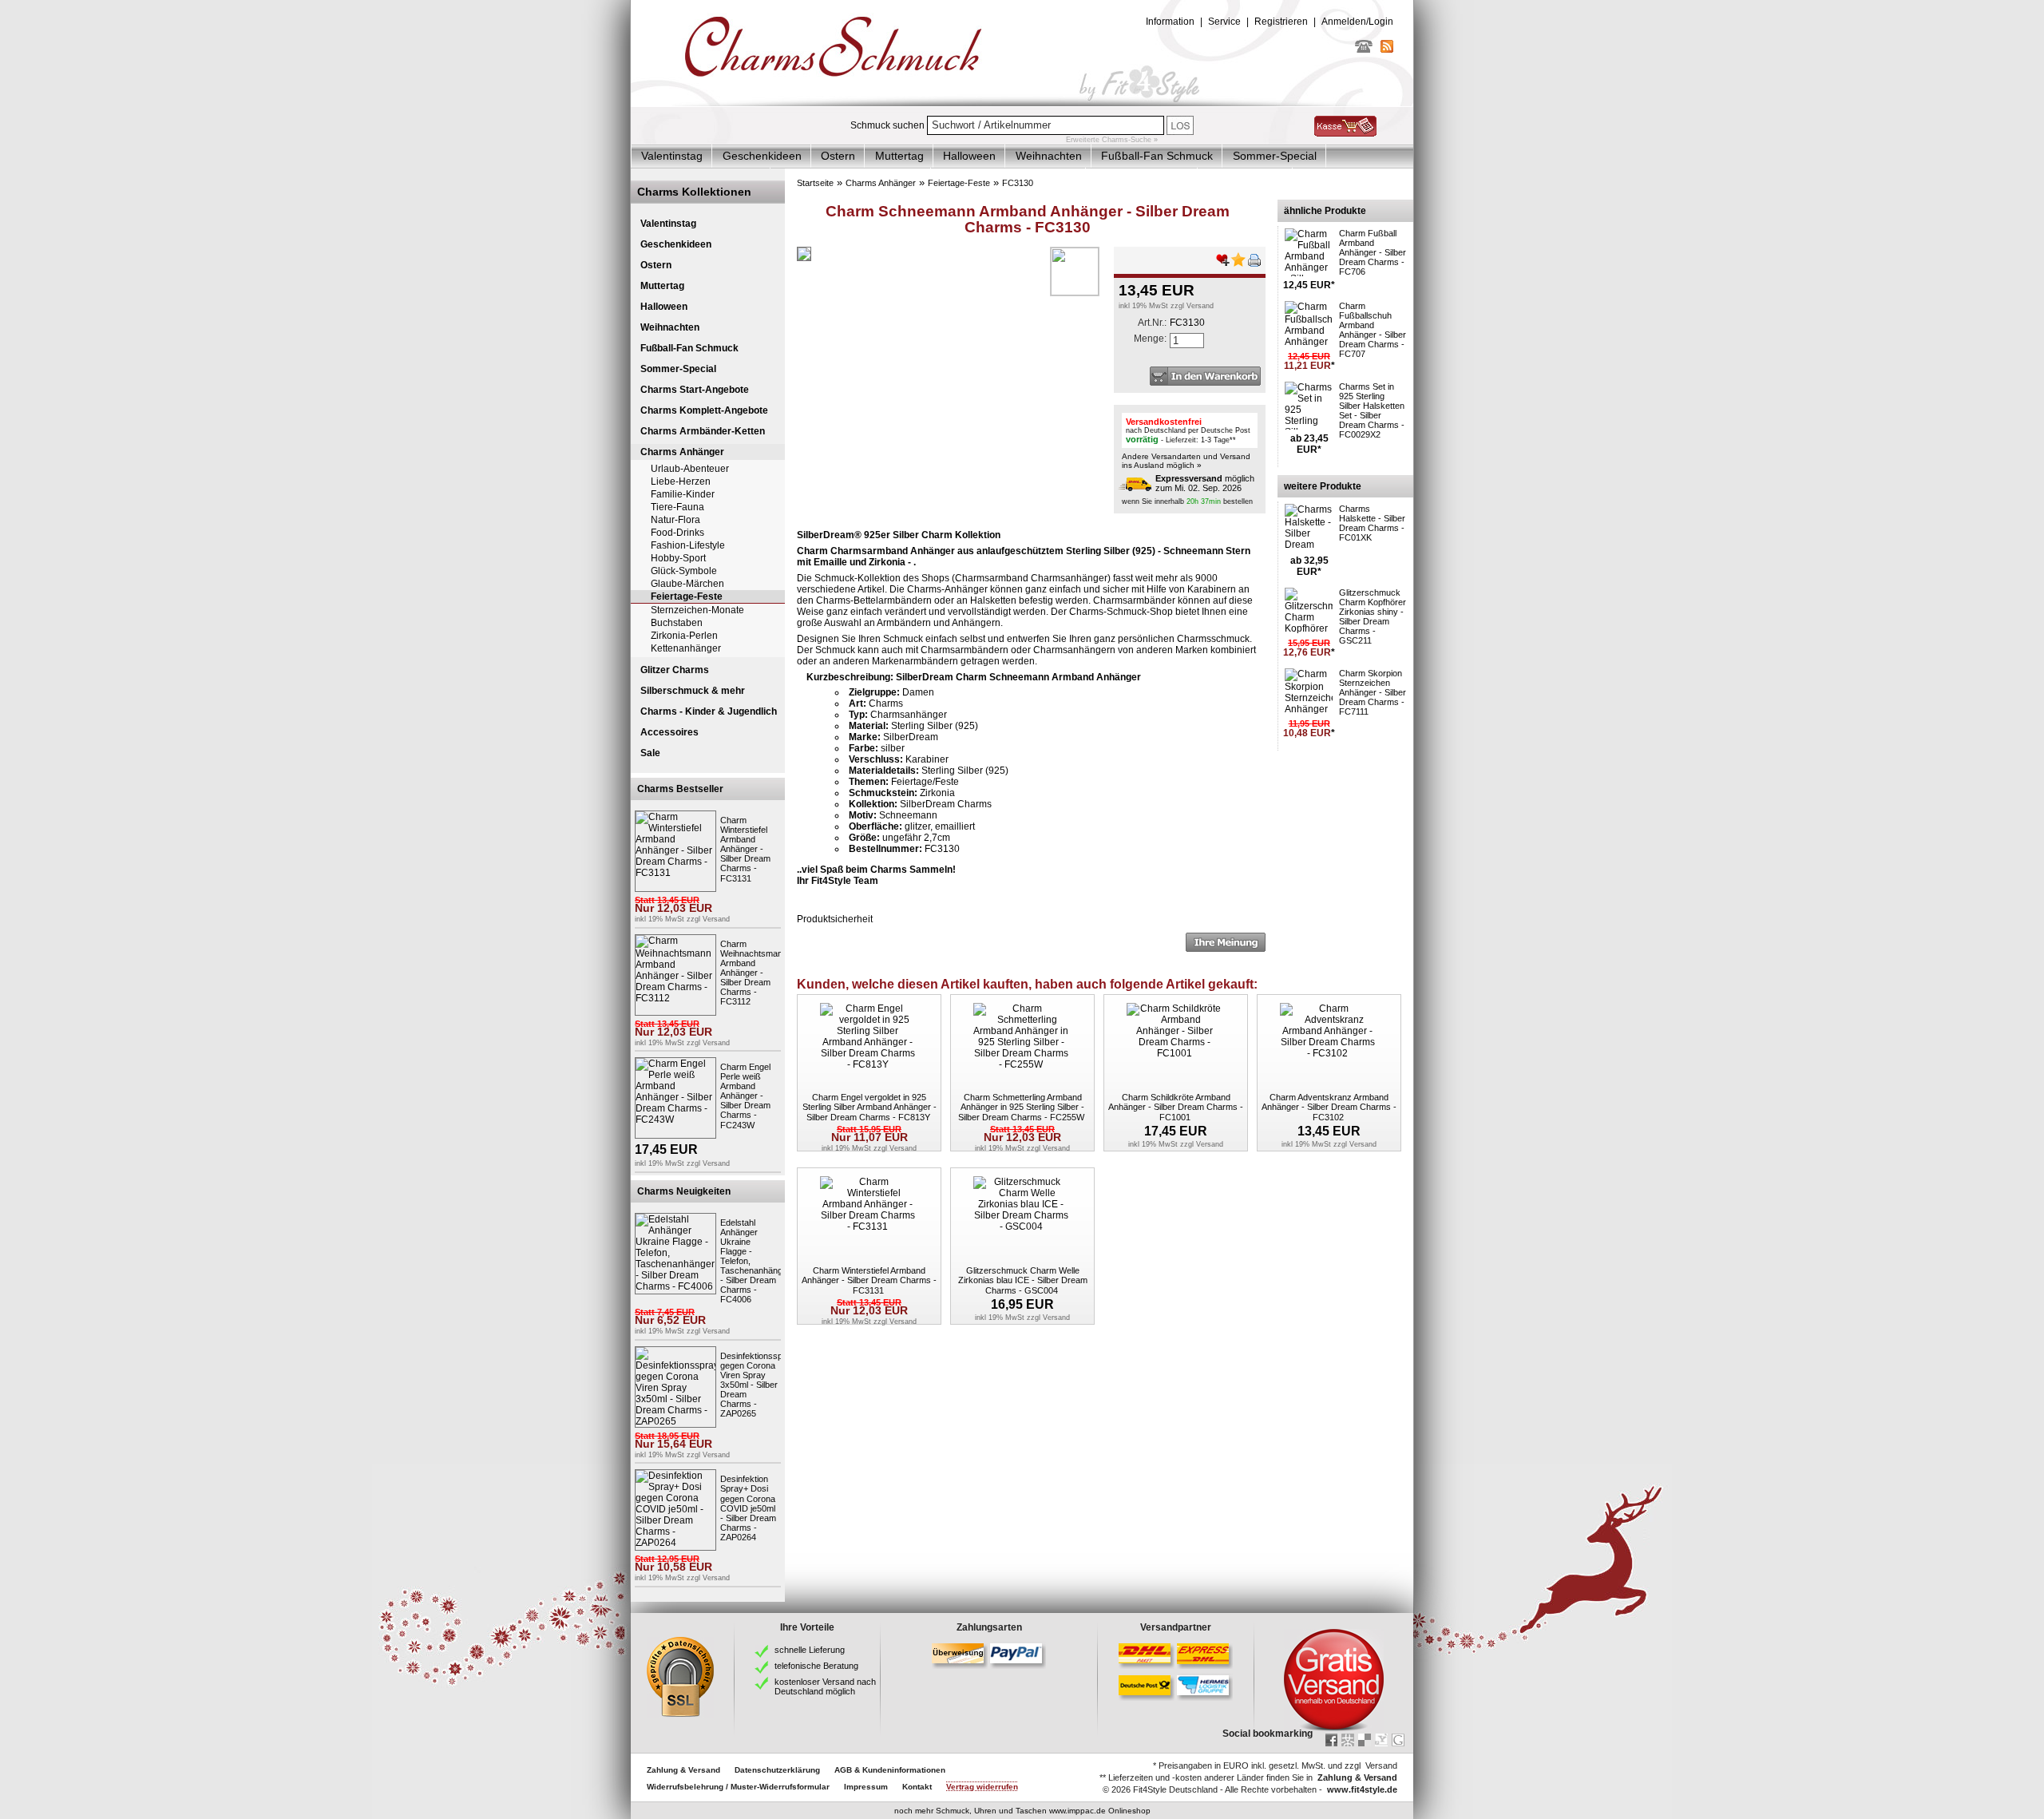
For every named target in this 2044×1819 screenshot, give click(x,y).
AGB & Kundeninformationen (890, 1770)
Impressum (866, 1787)
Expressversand (1189, 478)
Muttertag (899, 156)
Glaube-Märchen (687, 584)
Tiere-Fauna (677, 507)
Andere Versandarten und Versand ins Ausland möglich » (1186, 461)
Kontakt (917, 1787)
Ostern (838, 156)
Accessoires (669, 732)
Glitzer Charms (675, 670)
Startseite (815, 183)
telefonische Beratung (816, 1666)
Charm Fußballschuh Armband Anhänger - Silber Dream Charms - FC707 (1373, 330)
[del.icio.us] (1365, 1740)
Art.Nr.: (1152, 323)
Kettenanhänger (686, 648)
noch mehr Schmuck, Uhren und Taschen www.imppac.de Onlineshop (1022, 1811)
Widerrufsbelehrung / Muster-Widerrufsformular (738, 1787)
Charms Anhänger (682, 452)
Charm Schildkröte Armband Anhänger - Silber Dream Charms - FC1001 (1176, 1107)
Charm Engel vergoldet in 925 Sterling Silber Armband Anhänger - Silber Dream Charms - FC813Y (869, 1107)
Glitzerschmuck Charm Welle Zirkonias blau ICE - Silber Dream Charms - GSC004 (1023, 1280)
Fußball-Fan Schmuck (1157, 156)
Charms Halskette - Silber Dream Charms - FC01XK (1372, 523)
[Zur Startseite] (1022, 103)
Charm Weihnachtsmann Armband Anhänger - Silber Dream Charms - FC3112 (754, 973)
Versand (716, 919)
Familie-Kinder (683, 494)
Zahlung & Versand (683, 1770)
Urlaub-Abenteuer (690, 469)
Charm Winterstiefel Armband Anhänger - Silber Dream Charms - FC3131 (745, 849)
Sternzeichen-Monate (697, 610)
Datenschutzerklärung (777, 1770)
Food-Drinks (677, 533)
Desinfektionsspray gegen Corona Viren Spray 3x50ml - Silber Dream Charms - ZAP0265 (758, 1385)
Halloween (969, 156)
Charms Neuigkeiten (684, 1191)
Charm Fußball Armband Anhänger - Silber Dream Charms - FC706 (1373, 252)
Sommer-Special (1275, 156)
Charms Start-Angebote (695, 390)
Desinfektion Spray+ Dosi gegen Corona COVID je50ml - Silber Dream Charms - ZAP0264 (748, 1508)
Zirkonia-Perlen (684, 636)
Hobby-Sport (678, 558)
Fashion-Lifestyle (688, 545)
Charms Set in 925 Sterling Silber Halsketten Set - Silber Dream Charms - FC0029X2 (1372, 410)
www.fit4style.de (1362, 1789)
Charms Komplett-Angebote (704, 410)
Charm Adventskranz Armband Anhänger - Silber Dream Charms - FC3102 (1329, 1107)
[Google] (1398, 1740)
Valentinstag (672, 156)
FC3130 (1018, 183)
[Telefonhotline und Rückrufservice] (1364, 50)
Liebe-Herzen (681, 481)
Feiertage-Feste (687, 596)
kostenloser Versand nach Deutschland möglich (825, 1686)
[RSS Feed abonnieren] (1387, 50)
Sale (650, 753)
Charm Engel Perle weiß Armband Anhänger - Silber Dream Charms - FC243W (745, 1096)
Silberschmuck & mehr (693, 691)
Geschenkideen (762, 156)
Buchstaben (677, 623)
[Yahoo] (1381, 1740)
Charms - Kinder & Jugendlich (709, 711)
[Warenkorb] (1345, 133)
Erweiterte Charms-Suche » (1112, 140)
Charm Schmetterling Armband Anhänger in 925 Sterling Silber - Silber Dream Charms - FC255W (1021, 1107)
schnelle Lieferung (810, 1650)
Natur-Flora (675, 520)
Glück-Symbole (684, 571)
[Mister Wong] (1348, 1740)
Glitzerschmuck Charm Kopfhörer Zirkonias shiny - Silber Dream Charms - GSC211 (1373, 616)
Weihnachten (1049, 156)
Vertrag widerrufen (982, 1787)
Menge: (1150, 339)
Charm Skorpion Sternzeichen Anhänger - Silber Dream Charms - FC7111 (1373, 692)
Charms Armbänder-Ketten (703, 431)
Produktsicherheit (835, 919)
